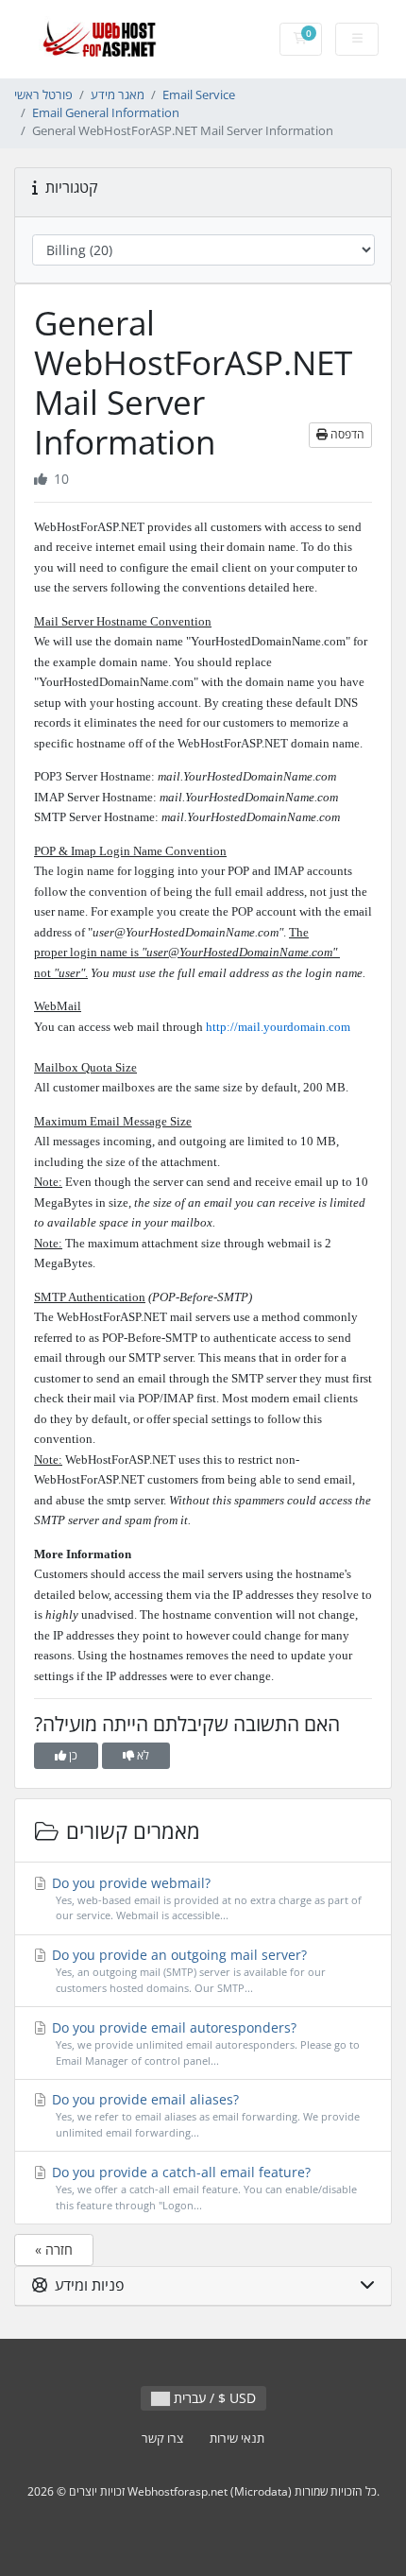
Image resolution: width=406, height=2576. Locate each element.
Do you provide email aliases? (204, 2115)
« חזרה (54, 2250)
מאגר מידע (118, 95)
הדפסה (346, 434)
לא (142, 1755)
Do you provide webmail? (205, 1898)
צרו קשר (162, 2439)
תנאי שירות (237, 2439)
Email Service (199, 95)
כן (72, 1755)
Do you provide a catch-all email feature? (203, 2188)
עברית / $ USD (213, 2398)
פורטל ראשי (43, 95)
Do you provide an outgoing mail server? (187, 1970)
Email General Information (106, 113)
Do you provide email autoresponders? (204, 2043)
